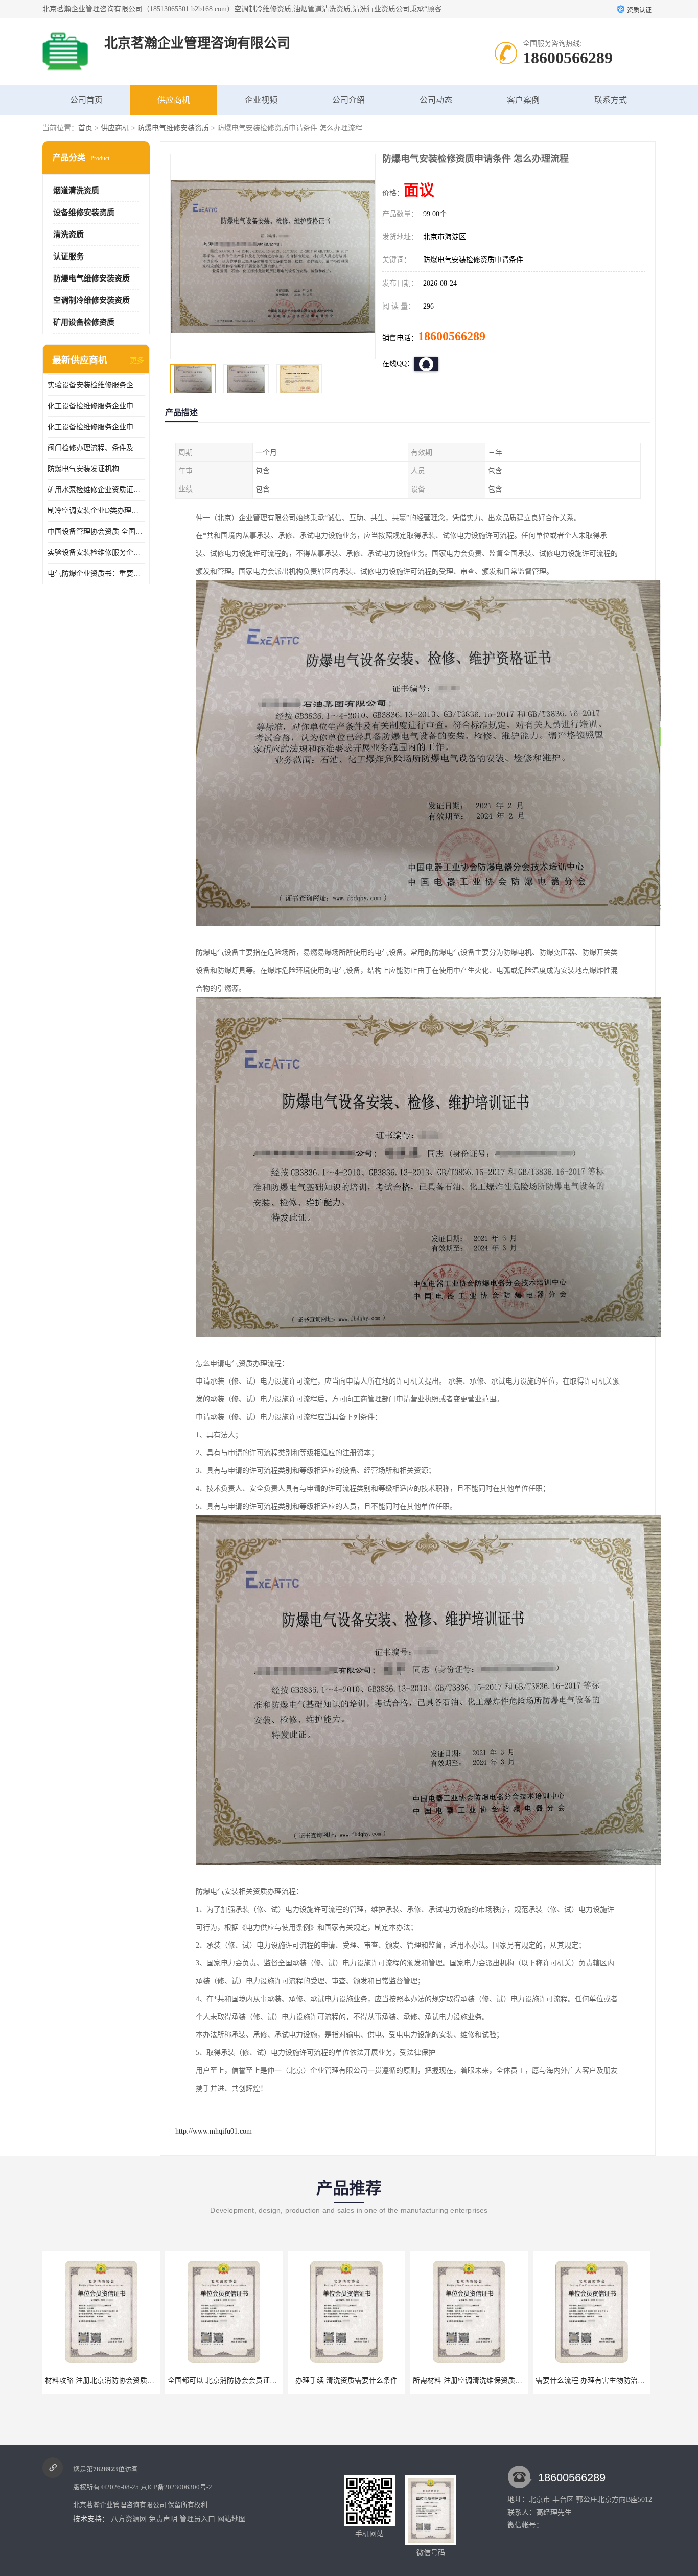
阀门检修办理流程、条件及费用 (96, 448)
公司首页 (86, 100)
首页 (85, 128)
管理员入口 (197, 2519)
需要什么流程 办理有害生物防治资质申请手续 (485, 2381)
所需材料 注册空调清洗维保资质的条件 (352, 2381)
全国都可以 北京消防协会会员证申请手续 (110, 2381)
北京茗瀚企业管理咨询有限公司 (120, 2505)
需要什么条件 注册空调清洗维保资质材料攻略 (608, 2381)
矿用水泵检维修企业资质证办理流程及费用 (96, 490)
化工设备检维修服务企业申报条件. (96, 406)
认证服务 (68, 256)
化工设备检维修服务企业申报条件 (96, 427)
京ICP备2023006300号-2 (176, 2487)
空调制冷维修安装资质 (91, 300)
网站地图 (231, 2519)
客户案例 (523, 100)
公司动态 (436, 100)
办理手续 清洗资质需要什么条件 (224, 2381)
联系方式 (611, 100)
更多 (137, 360)
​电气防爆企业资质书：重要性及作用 (96, 573)
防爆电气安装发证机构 (83, 469)
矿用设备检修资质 (84, 322)
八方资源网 (129, 2519)
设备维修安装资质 (84, 213)
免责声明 (163, 2519)
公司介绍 (348, 100)
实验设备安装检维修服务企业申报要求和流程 (96, 385)
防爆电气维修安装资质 (173, 128)
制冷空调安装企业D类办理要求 (96, 511)
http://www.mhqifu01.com (214, 2131)
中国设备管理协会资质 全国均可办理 (96, 532)
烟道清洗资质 (76, 191)
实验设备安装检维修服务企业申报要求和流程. (96, 553)
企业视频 (261, 100)
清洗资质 (68, 235)
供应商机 (174, 100)
